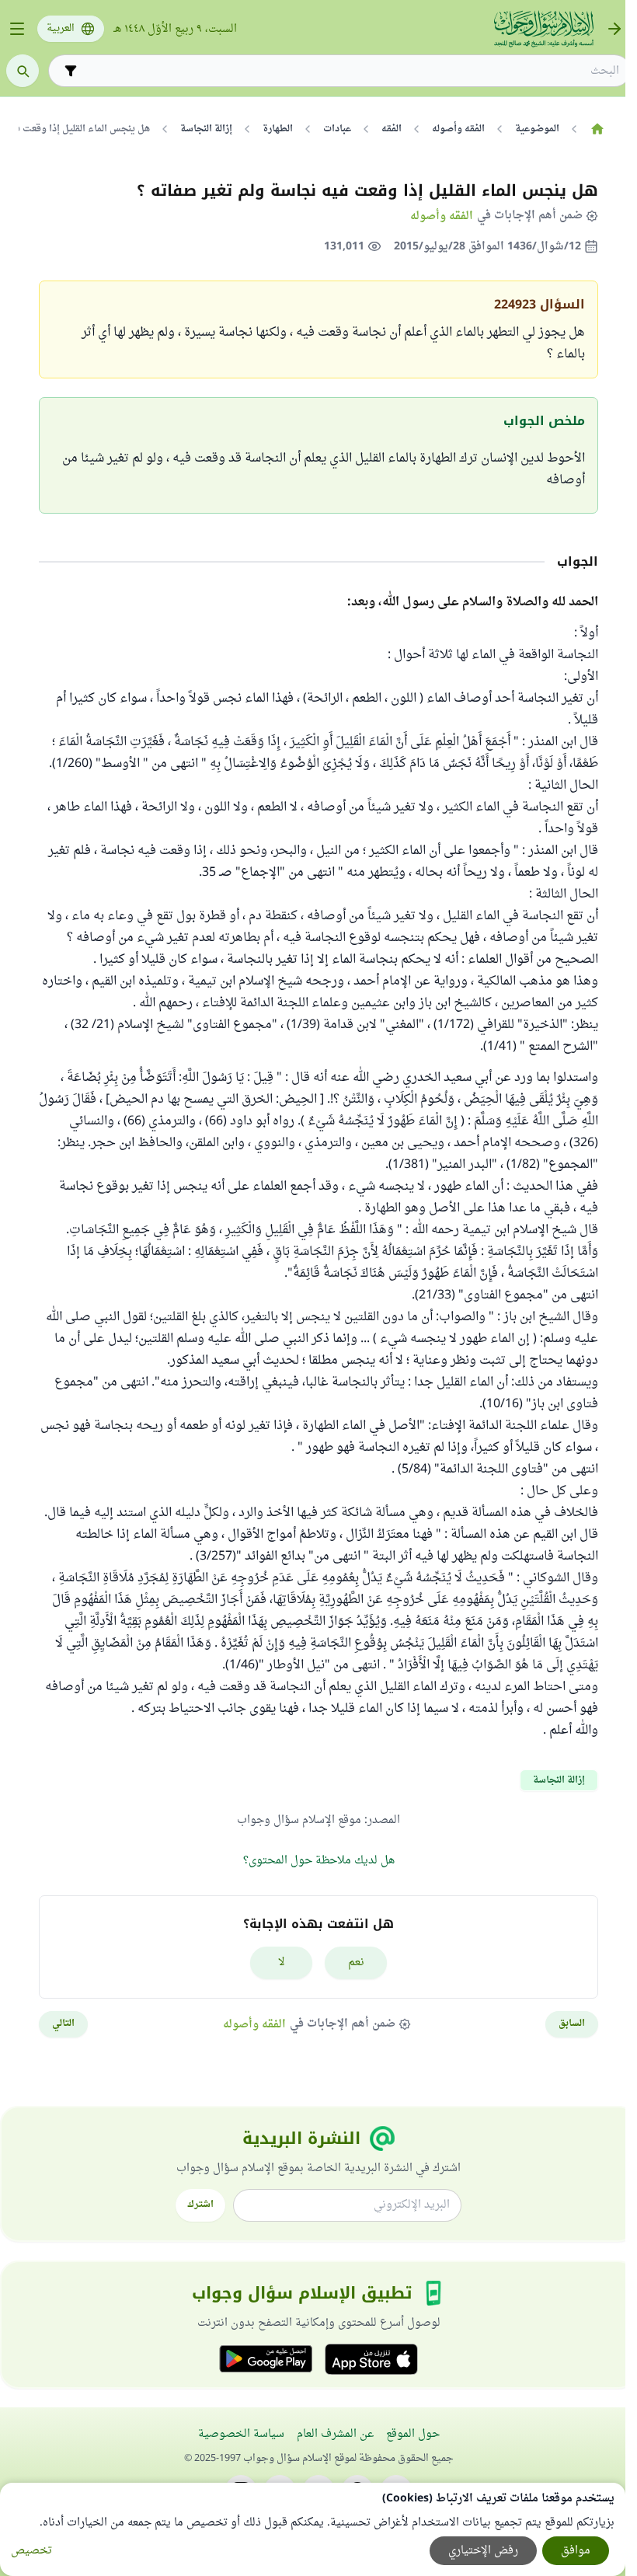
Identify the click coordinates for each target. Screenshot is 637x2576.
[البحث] (23, 71)
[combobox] (350, 71)
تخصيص (31, 2551)
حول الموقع (413, 2434)
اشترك (200, 2205)
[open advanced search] (71, 71)
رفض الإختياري (483, 2551)
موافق (576, 2551)
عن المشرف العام (335, 2434)
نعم (356, 1963)
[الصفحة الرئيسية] (597, 129)
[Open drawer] (17, 29)
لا (282, 1963)
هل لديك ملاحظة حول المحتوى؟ (319, 1861)
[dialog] (313, 2529)
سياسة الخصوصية (241, 2434)
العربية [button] (61, 29)
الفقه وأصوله (442, 216)
